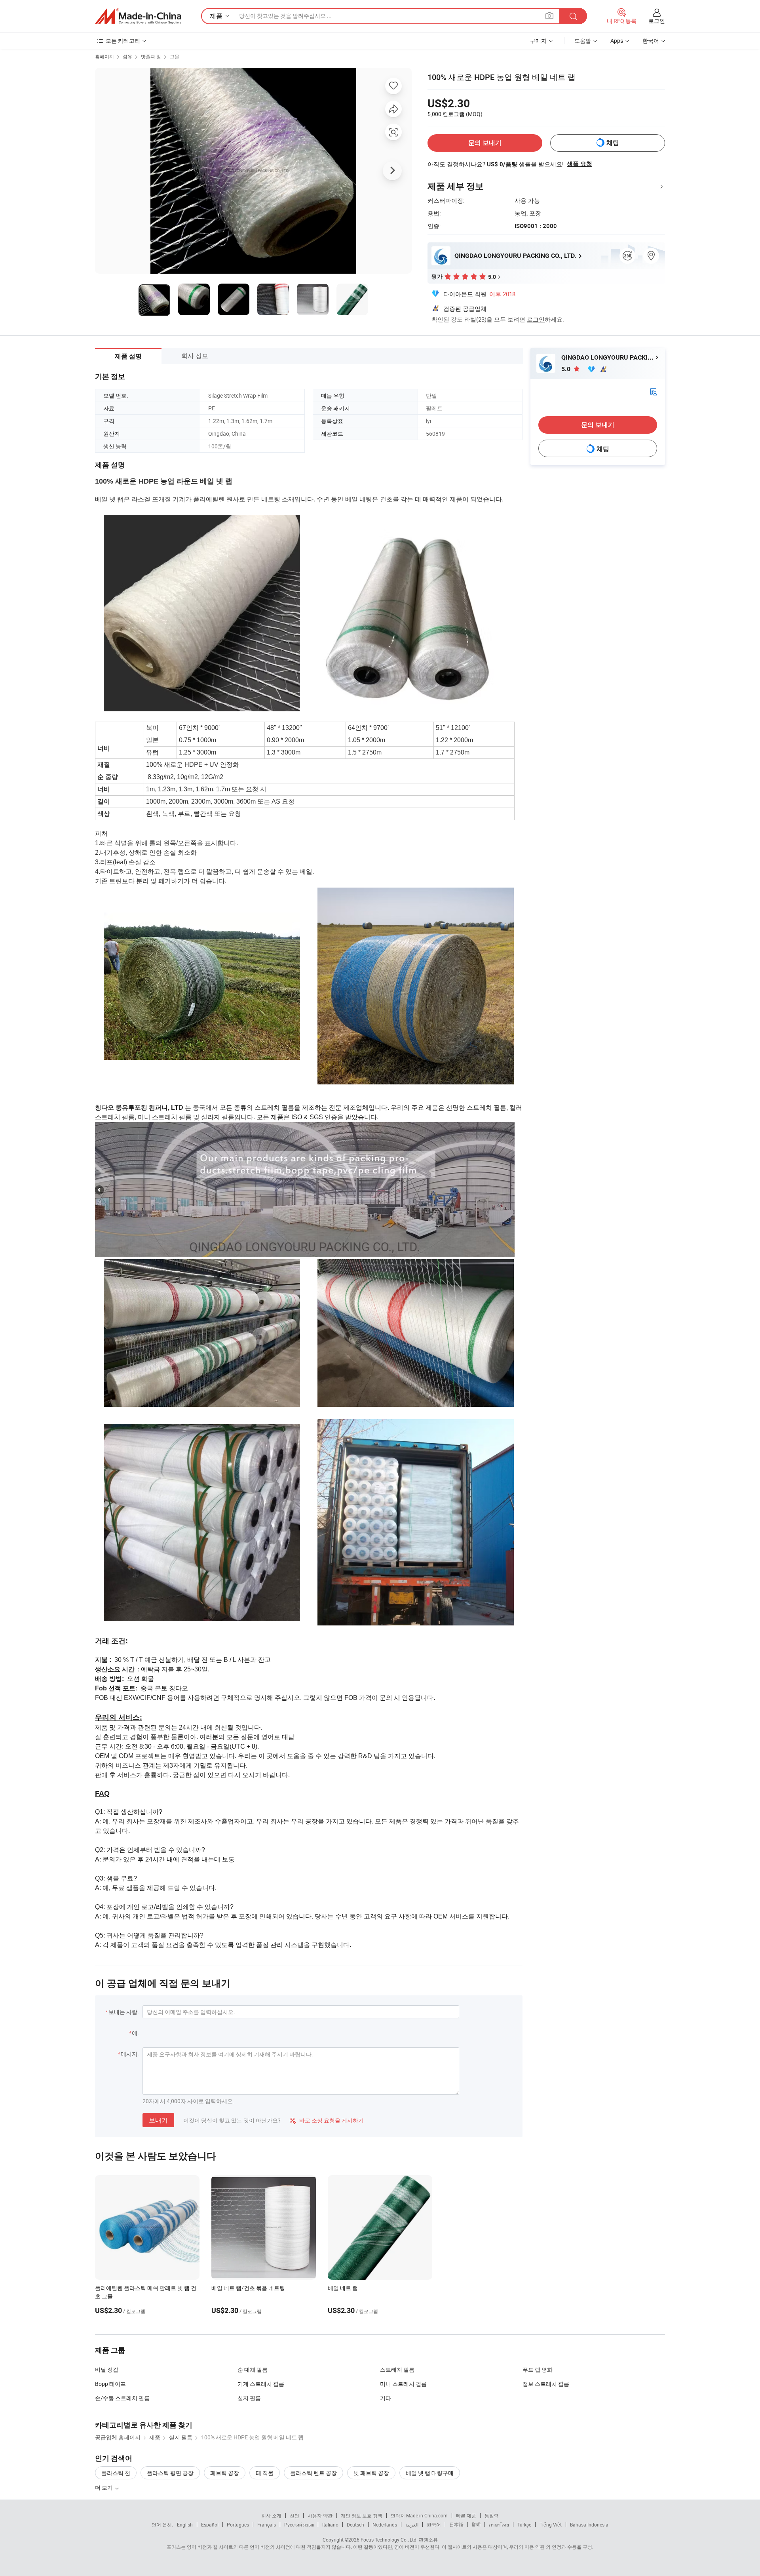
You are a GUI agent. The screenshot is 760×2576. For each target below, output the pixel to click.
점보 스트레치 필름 (546, 2384)
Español (210, 2525)
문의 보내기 (485, 143)
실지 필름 (249, 2398)
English (185, 2525)
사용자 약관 (320, 2515)
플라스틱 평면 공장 (170, 2473)
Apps (617, 41)
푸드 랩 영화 (538, 2369)
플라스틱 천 (116, 2473)
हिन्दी (476, 2525)
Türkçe (524, 2525)
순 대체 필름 (253, 2369)
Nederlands (385, 2525)
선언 (294, 2515)
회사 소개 (271, 2515)
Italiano (330, 2525)
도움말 (583, 41)
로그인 (657, 21)
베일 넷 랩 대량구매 (430, 2473)
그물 (175, 56)
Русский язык (299, 2525)
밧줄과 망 (151, 56)
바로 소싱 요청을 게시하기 (327, 2120)
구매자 (538, 41)
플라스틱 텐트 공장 (313, 2473)
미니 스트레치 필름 (403, 2384)
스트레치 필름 (397, 2369)
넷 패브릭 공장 (371, 2473)
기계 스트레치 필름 (261, 2384)
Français (267, 2525)
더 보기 (104, 2487)
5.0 (567, 369)
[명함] (654, 391)
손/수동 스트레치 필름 (122, 2398)
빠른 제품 (466, 2515)
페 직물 (265, 2473)
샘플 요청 (579, 164)
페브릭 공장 (225, 2473)
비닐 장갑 (107, 2369)
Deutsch (355, 2525)
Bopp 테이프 (110, 2384)
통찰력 (492, 2515)
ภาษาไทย (499, 2525)
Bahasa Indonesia (589, 2525)
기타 (386, 2398)
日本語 (456, 2525)
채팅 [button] (613, 143)
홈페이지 (104, 56)
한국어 (434, 2525)
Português (238, 2525)
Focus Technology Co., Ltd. (389, 2540)
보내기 (158, 2120)
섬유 (127, 56)
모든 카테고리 (123, 41)
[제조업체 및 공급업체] (138, 16)
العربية (412, 2525)
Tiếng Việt (551, 2525)
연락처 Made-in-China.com (419, 2515)
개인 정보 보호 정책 (362, 2515)
